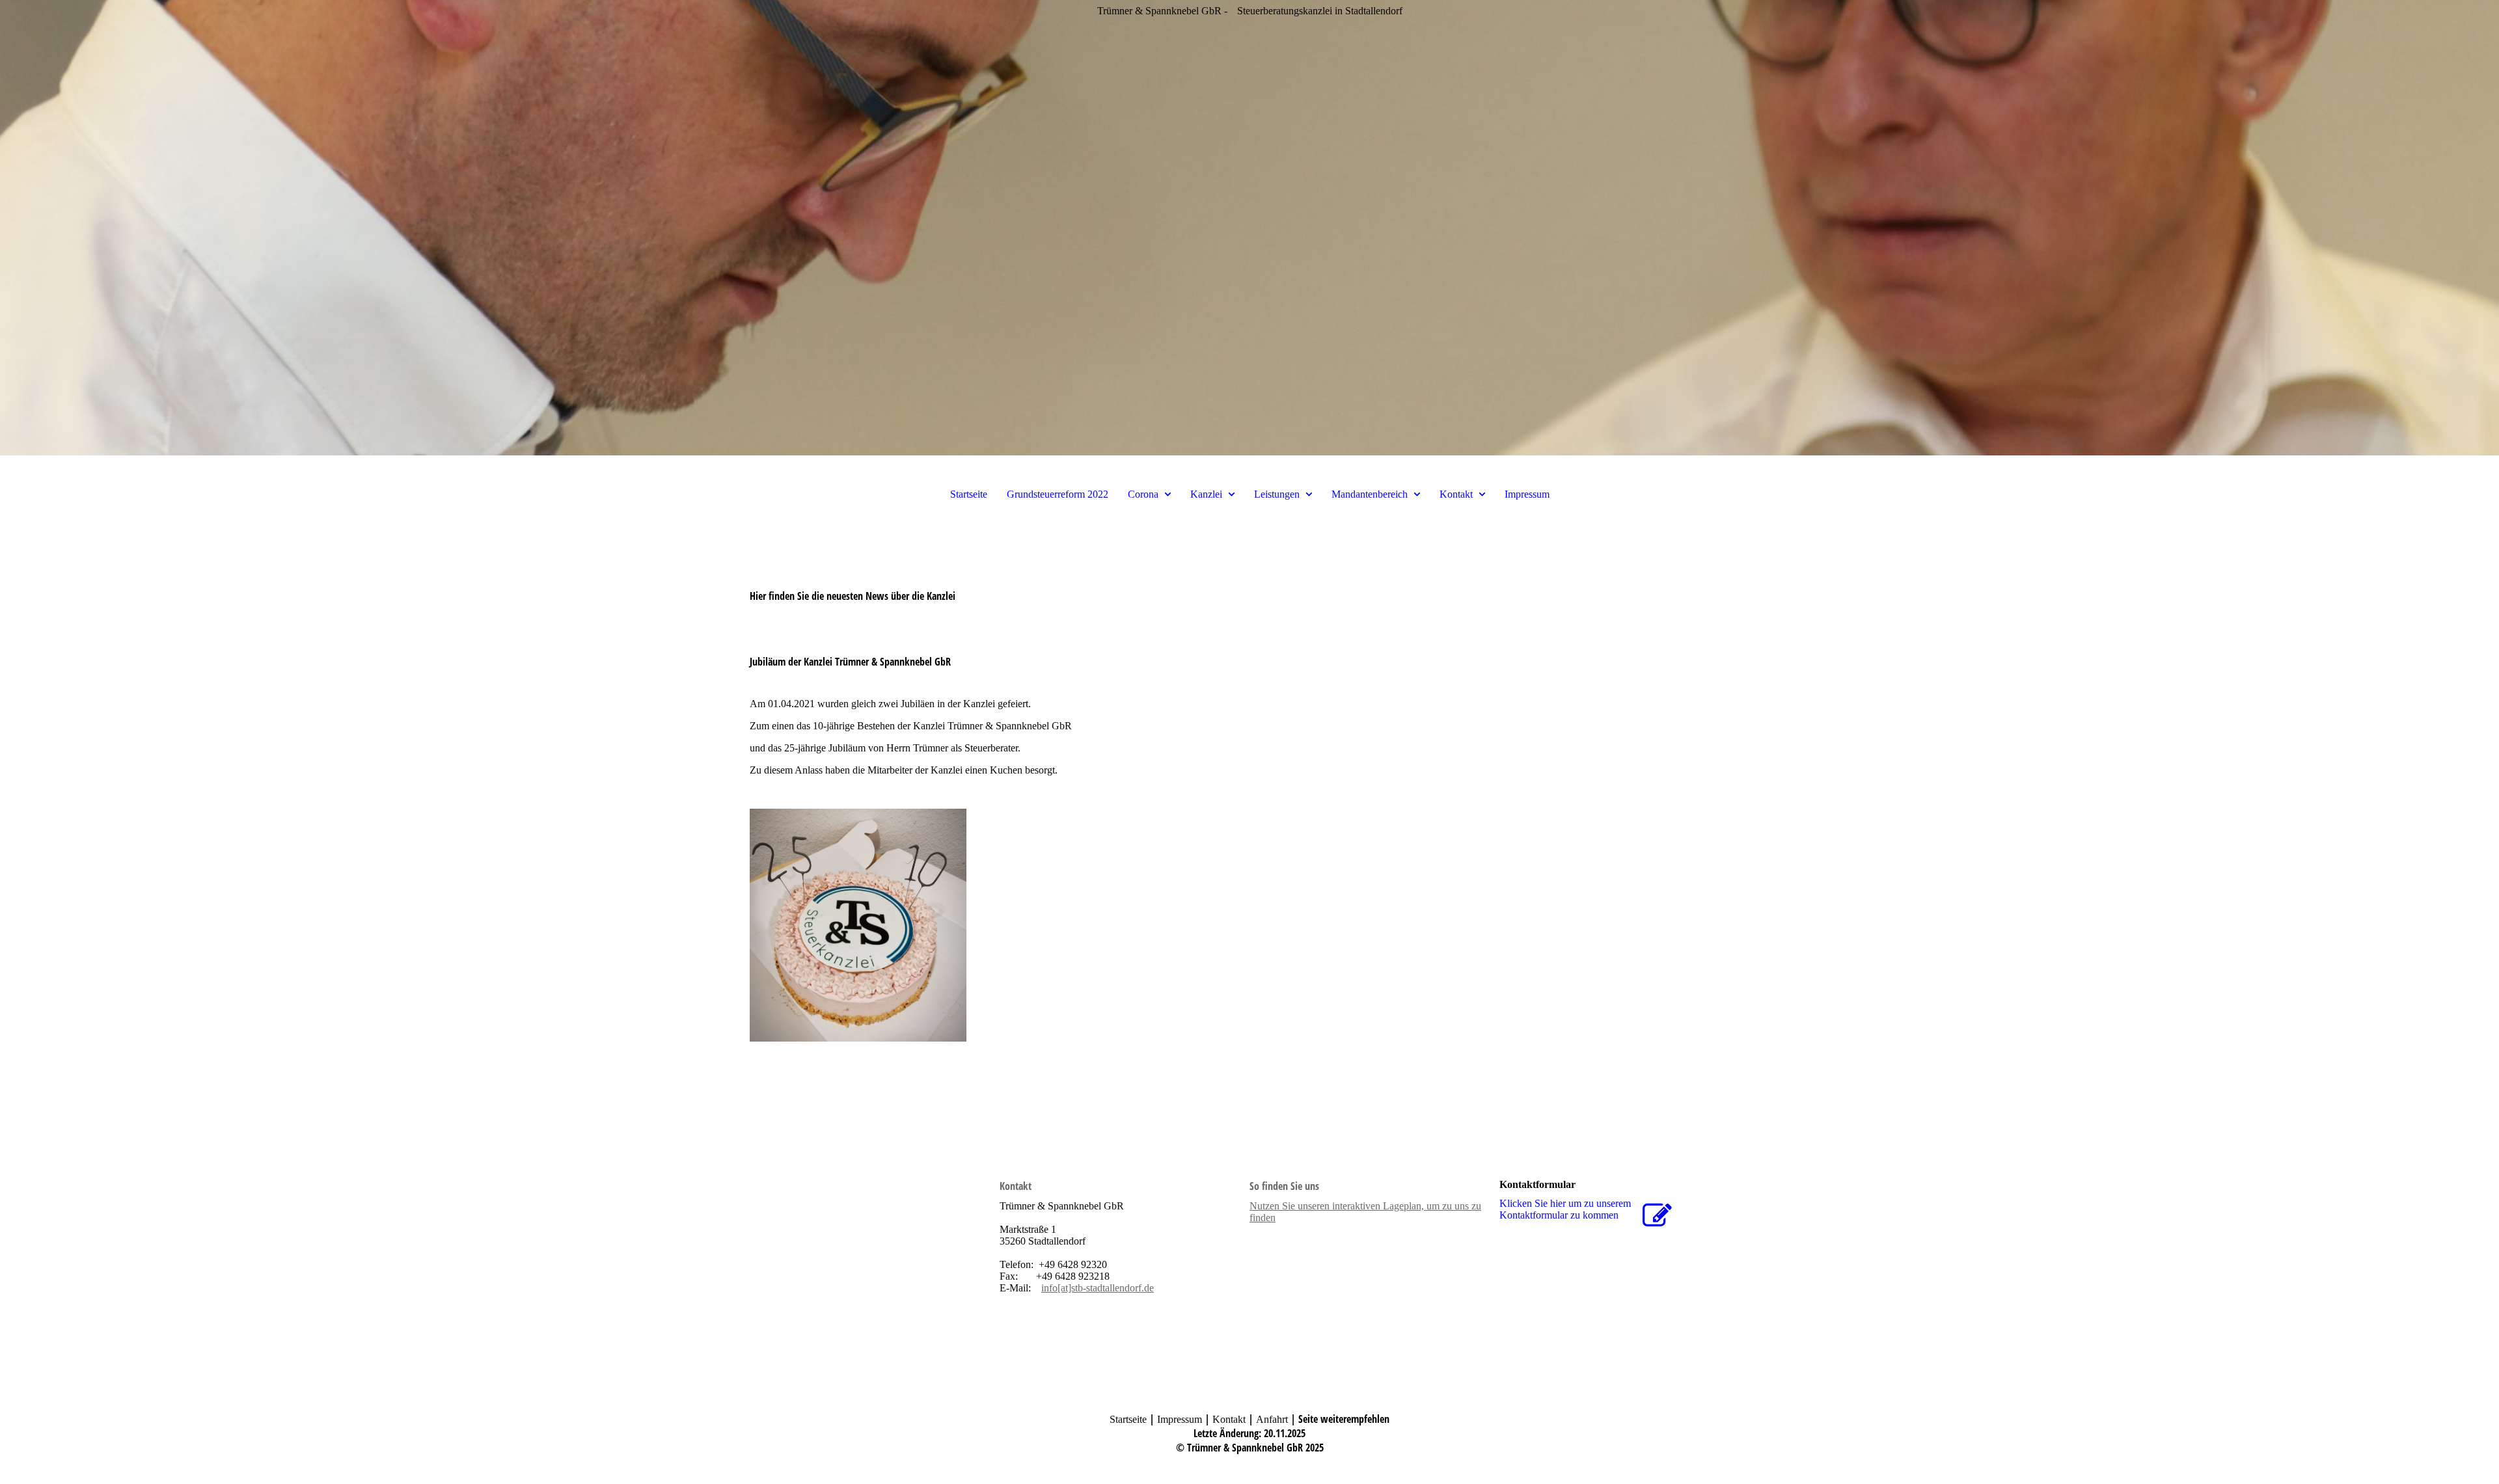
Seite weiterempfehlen (1344, 1419)
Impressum (1527, 494)
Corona (1143, 494)
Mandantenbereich (1370, 494)
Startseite (969, 494)
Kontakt (1456, 494)
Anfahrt (1272, 1419)
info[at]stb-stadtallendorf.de (1098, 1288)
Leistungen (1277, 494)
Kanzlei (1206, 494)
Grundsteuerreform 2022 (1058, 494)
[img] (1249, 228)
